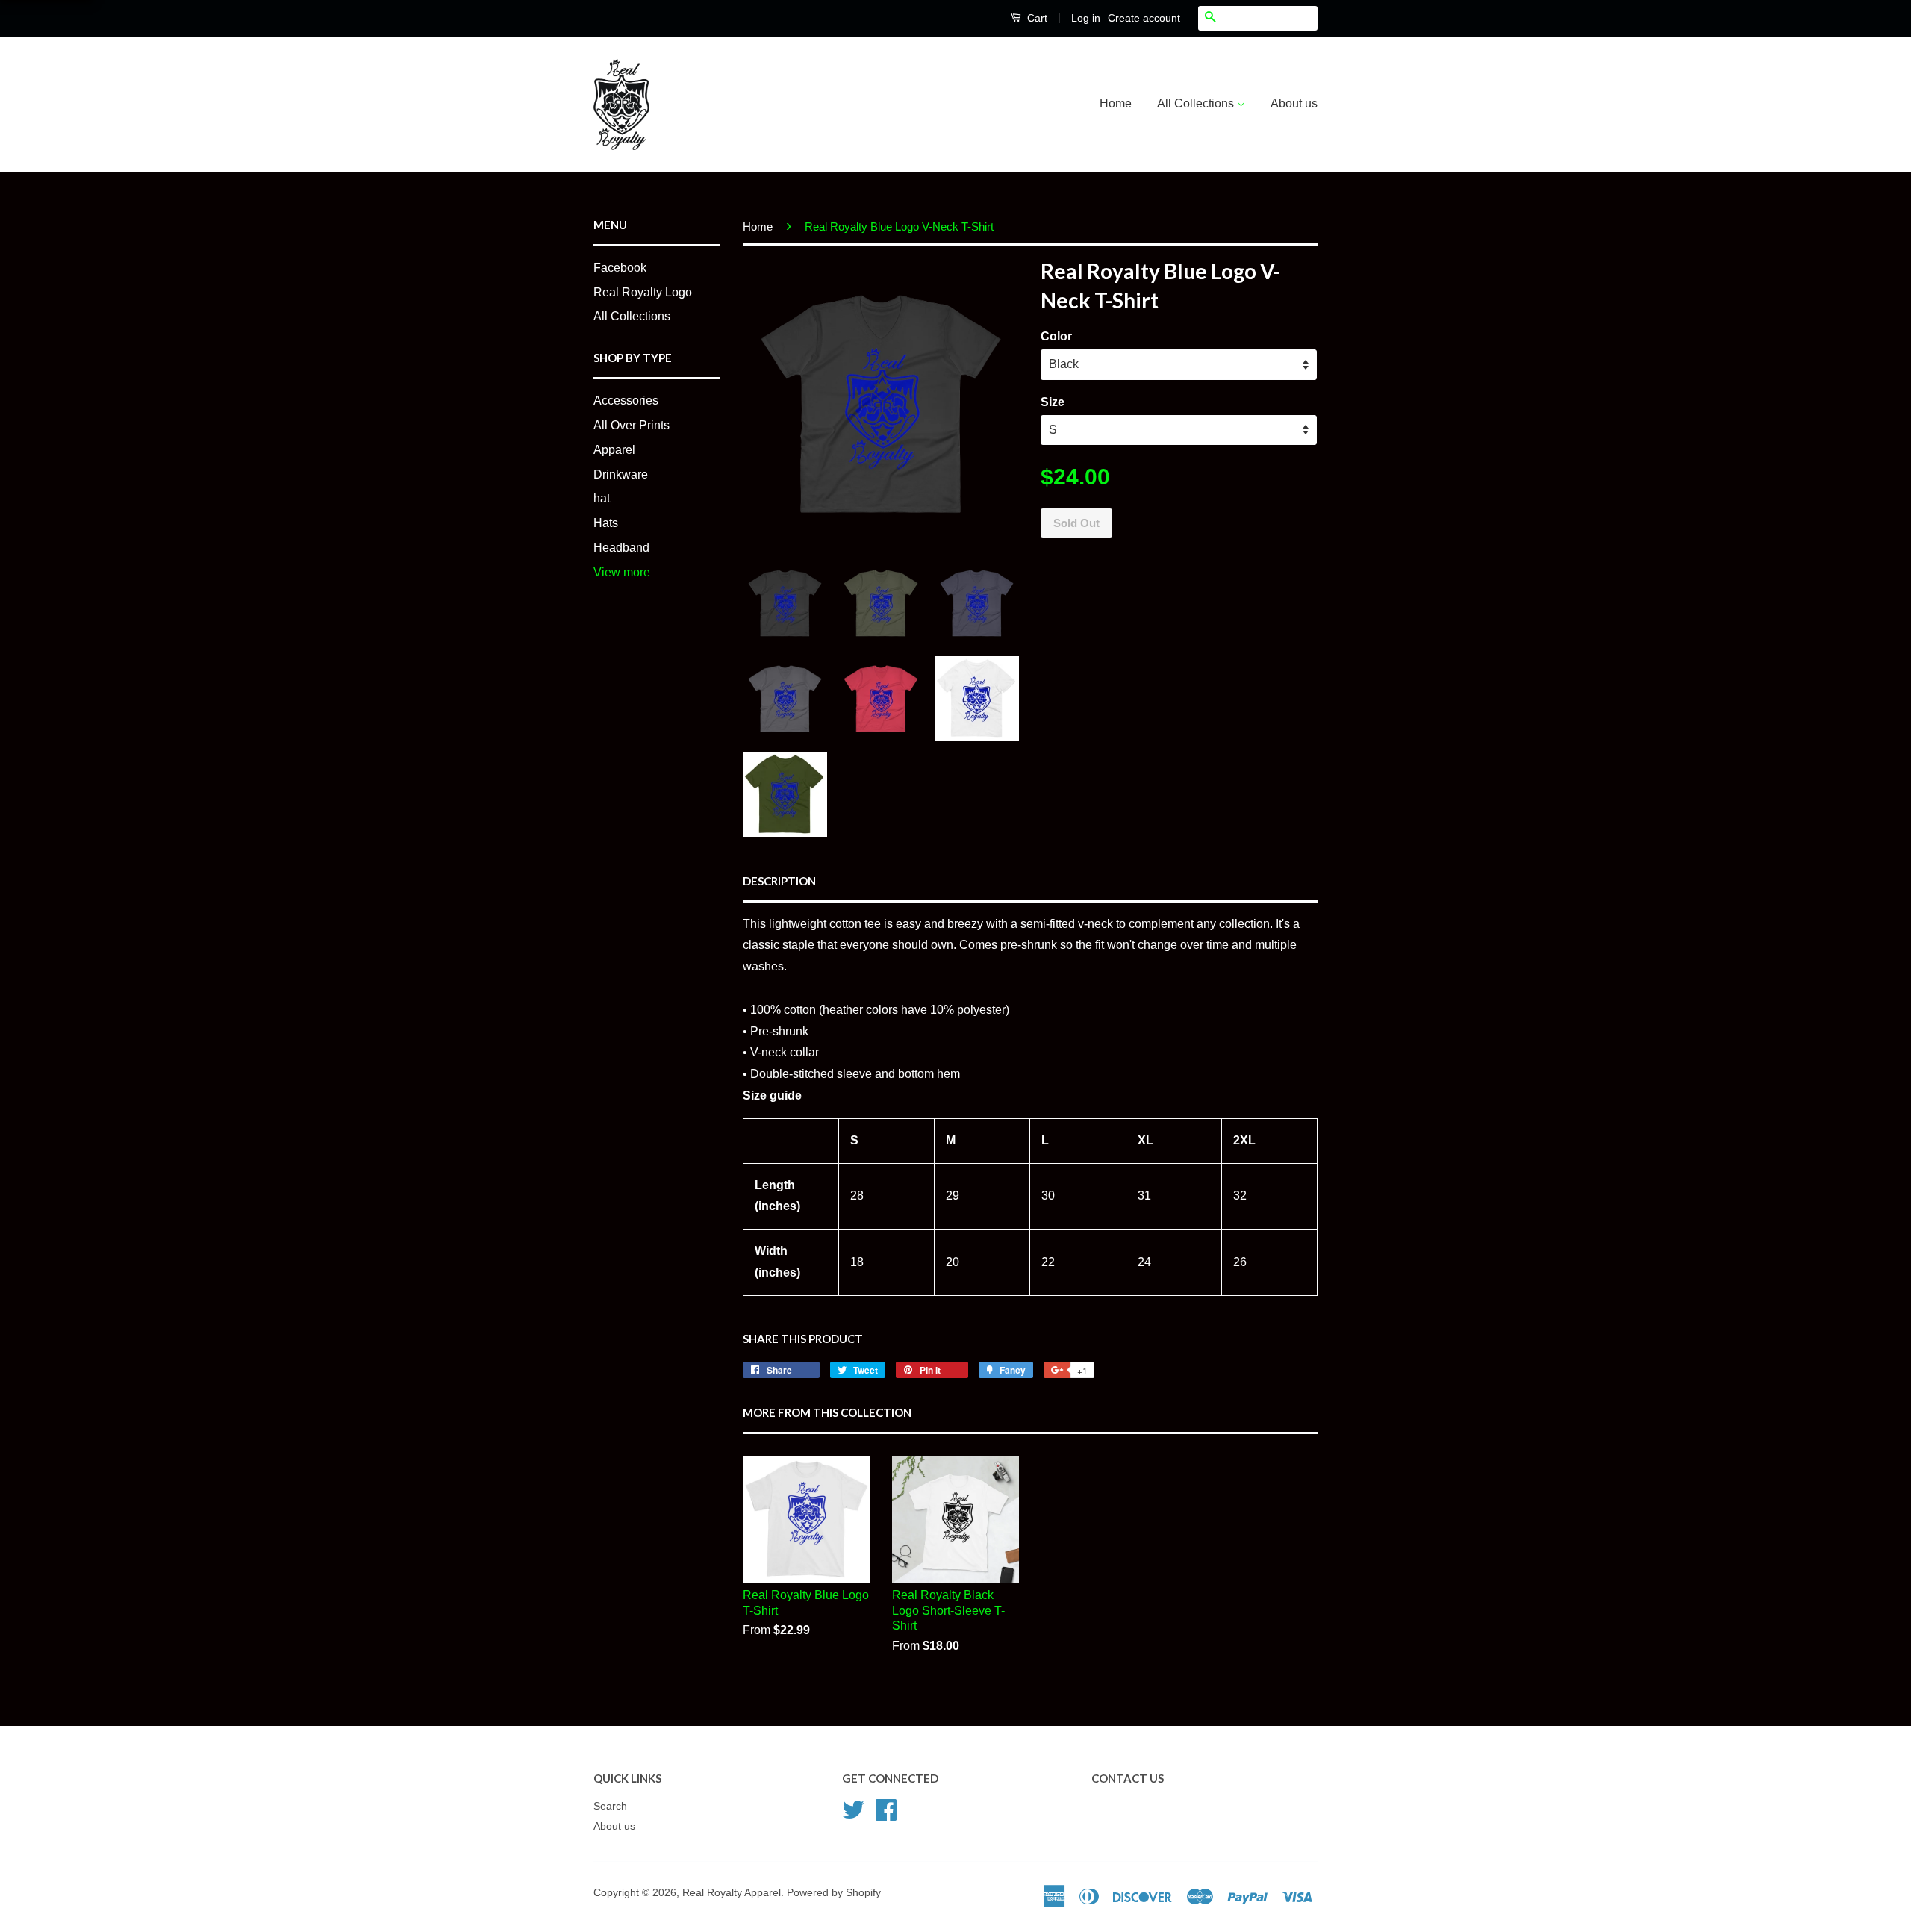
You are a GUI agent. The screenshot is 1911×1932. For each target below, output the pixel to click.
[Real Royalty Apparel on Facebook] (886, 1808)
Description (779, 881)
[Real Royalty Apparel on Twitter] (853, 1808)
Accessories (626, 401)
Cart (1036, 18)
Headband (621, 548)
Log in (1086, 18)
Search (610, 1806)
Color (1056, 336)
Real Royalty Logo (643, 292)
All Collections (1197, 103)
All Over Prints (632, 425)
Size (1053, 402)
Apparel (614, 450)
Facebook (620, 268)
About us (1294, 103)
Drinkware (621, 474)
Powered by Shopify (834, 1893)
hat (602, 498)
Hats (606, 523)
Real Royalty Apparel (732, 1893)
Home (1116, 103)
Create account (1144, 18)
